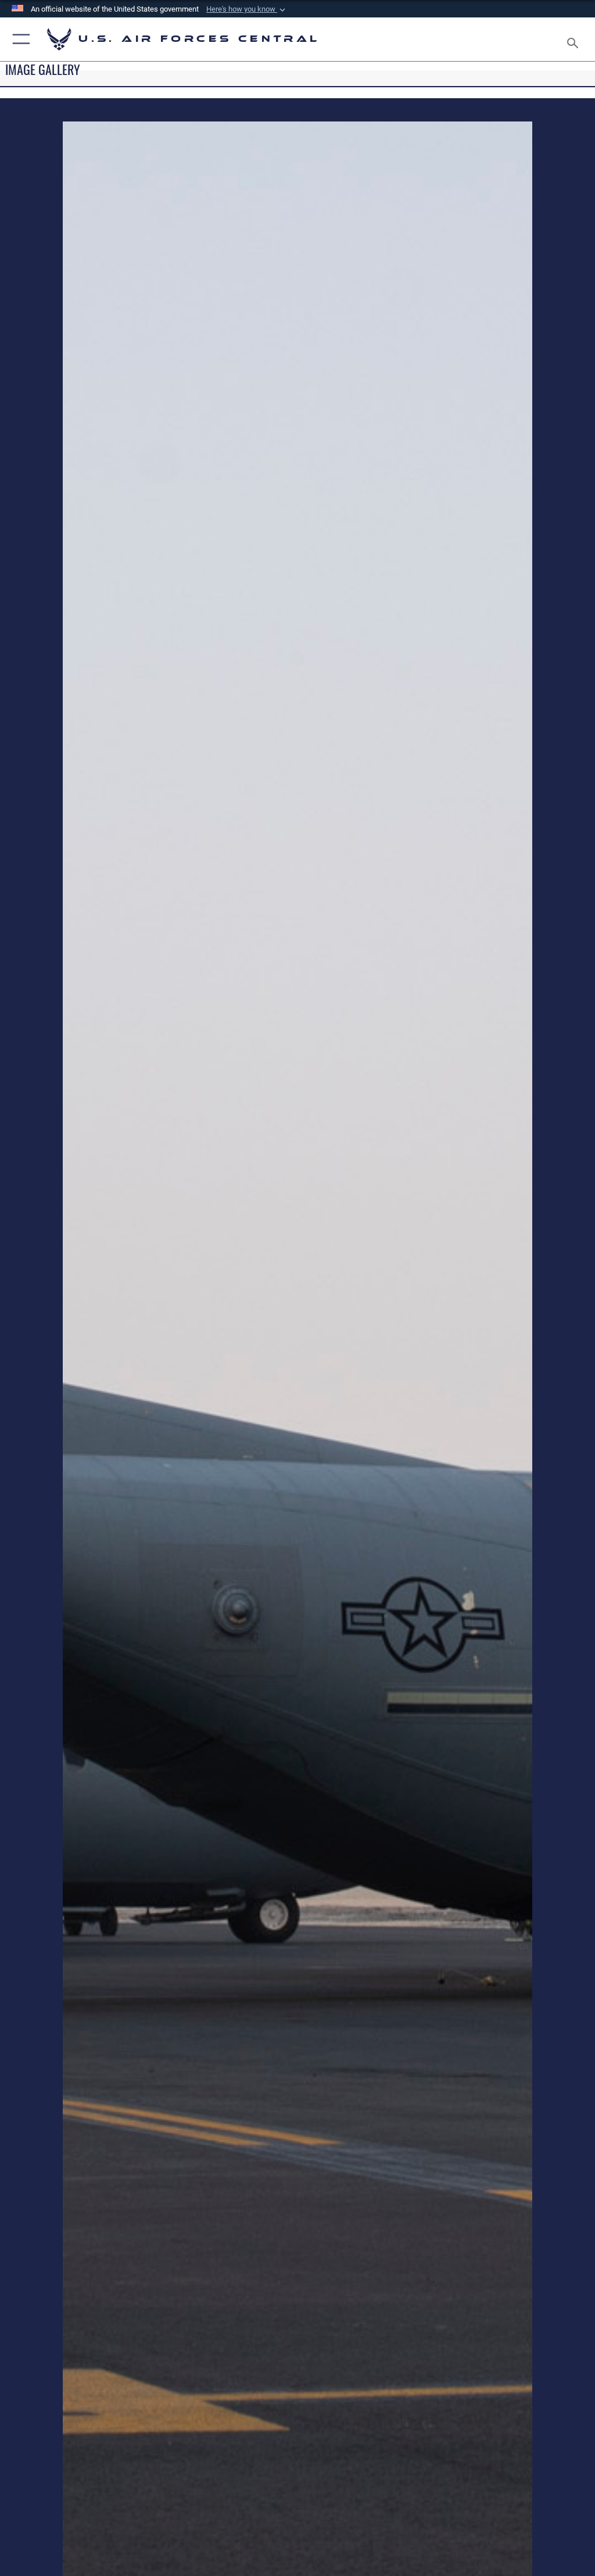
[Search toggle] (575, 39)
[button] (247, 9)
